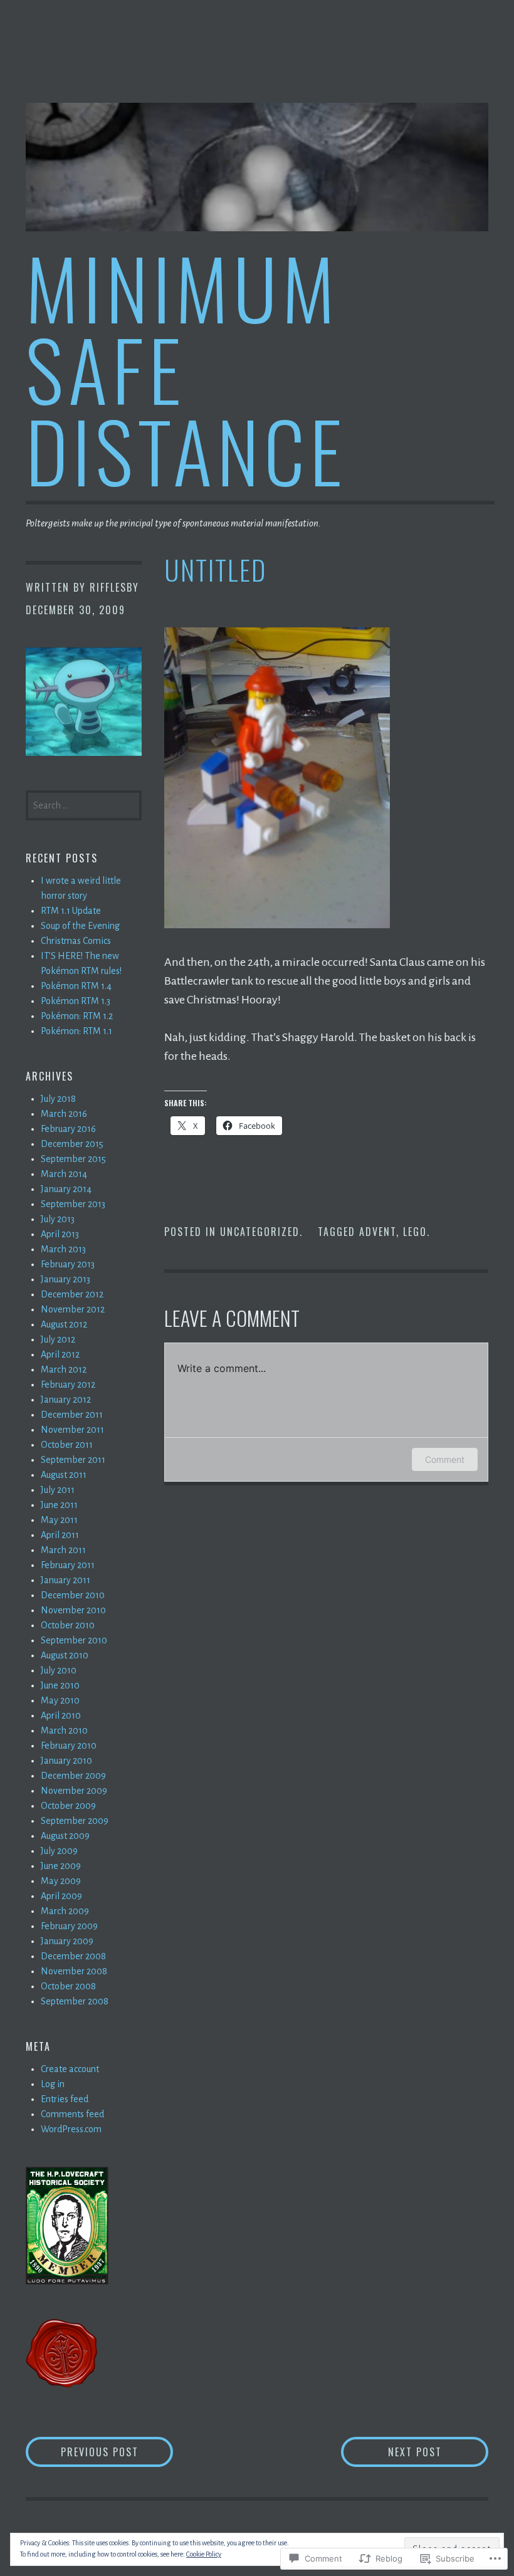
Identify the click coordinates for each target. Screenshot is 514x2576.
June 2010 (60, 1685)
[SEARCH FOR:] (84, 804)
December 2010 (73, 1595)
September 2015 (73, 1159)
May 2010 (60, 1700)
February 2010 (69, 1746)
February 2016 (68, 1129)
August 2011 (64, 1475)
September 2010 (74, 1640)
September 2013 (73, 1204)
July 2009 (59, 1851)
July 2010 (59, 1670)
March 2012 (64, 1369)
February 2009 (69, 1926)
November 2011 (72, 1430)
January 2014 (66, 1189)
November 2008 (74, 1971)
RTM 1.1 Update (71, 911)
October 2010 (68, 1625)
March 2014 (64, 1174)
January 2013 (66, 1279)
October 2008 (68, 1986)
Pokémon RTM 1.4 (76, 986)
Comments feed (72, 2114)
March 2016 (64, 1114)
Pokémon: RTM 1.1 (76, 1031)
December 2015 (72, 1144)
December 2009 (73, 1776)
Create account (70, 2069)
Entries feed (65, 2099)
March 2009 (65, 1911)
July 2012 (58, 1339)
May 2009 (61, 1881)
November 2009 (74, 1791)
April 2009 (61, 1896)
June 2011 (59, 1505)
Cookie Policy (204, 2554)
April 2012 (60, 1354)
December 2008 (73, 1956)
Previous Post (82, 2452)
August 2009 (65, 1836)
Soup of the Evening (80, 926)
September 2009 (75, 1821)
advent (378, 1232)
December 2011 (72, 1415)
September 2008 (75, 2001)
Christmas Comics (76, 941)
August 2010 (65, 1655)
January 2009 (67, 1941)
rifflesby (114, 587)
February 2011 (68, 1565)
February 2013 (68, 1264)
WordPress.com (71, 2129)
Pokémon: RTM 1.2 (77, 1016)
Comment (445, 1459)
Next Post (391, 2452)
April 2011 (60, 1535)
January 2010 (66, 1761)
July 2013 (58, 1219)
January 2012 (66, 1400)
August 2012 (64, 1324)
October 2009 (68, 1806)
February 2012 (68, 1385)
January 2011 (66, 1580)
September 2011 (73, 1460)
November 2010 (73, 1610)
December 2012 (72, 1294)
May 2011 (59, 1520)
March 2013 (63, 1249)
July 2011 (58, 1490)
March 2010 (64, 1730)
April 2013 (60, 1234)
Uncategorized (260, 1232)
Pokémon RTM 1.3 (76, 1001)
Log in (53, 2084)
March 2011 (63, 1550)
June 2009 (61, 1866)
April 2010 (61, 1715)
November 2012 (73, 1309)
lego (415, 1232)
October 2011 (67, 1445)
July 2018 (58, 1099)
